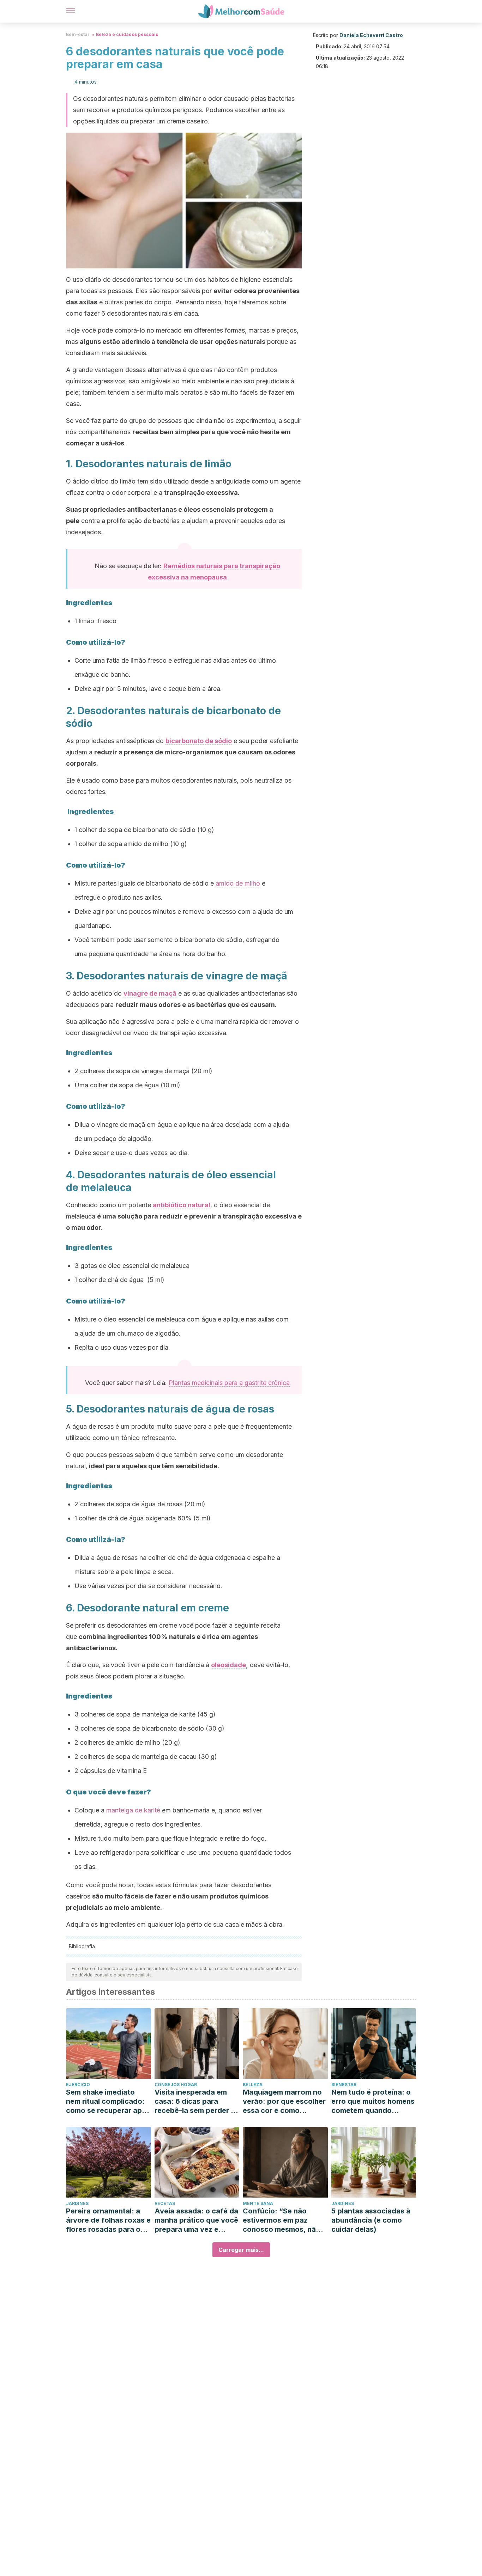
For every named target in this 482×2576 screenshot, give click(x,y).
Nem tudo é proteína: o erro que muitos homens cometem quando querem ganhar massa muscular (373, 2101)
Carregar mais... (241, 2250)
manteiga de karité (133, 1810)
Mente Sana (258, 2203)
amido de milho (238, 883)
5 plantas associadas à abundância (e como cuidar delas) (371, 2220)
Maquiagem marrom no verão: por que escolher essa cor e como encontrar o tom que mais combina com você (284, 2101)
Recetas (165, 2203)
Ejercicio (78, 2085)
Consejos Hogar (176, 2085)
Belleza (253, 2085)
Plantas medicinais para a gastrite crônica (229, 1383)
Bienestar (344, 2085)
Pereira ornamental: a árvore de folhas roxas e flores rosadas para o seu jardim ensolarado (108, 2220)
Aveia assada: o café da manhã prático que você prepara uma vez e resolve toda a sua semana (196, 2220)
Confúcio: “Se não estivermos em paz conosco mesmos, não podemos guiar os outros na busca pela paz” (282, 2220)
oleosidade (228, 1665)
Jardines (77, 2203)
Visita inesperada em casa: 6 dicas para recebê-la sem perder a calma (195, 2101)
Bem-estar (78, 34)
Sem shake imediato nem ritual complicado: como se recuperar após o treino (108, 2101)
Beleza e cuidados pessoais (127, 34)
